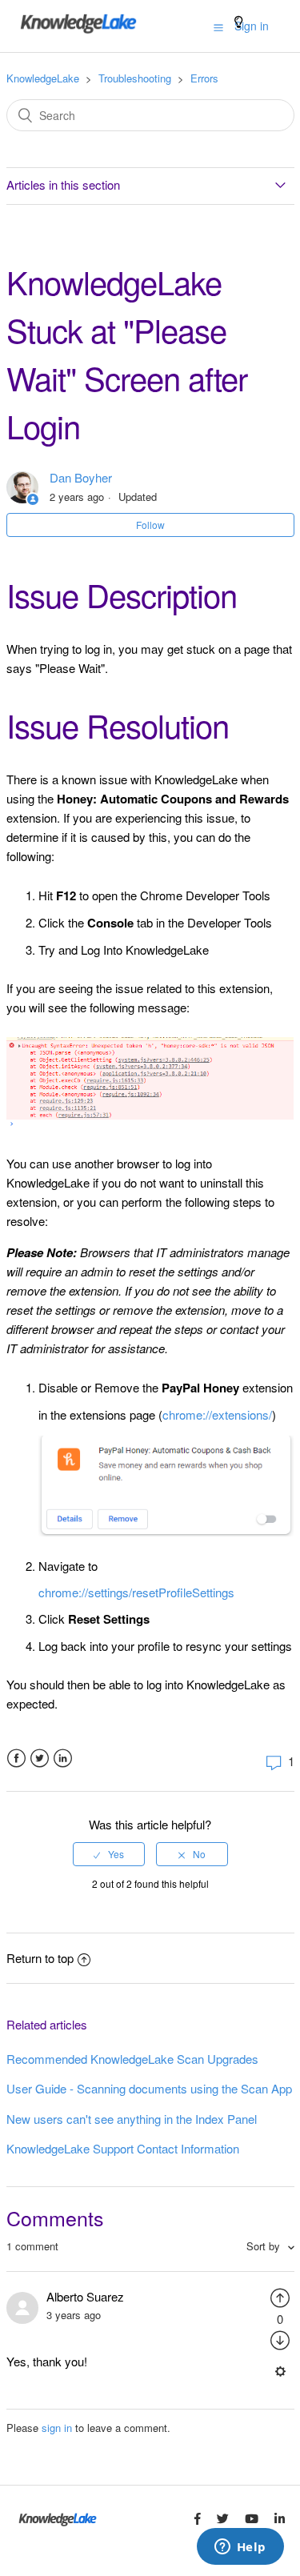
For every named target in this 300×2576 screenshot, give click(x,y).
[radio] (109, 1854)
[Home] (78, 33)
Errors (204, 78)
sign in (57, 2428)
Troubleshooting (135, 78)
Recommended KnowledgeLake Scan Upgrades (132, 2059)
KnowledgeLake (43, 78)
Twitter (40, 1759)
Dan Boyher (81, 477)
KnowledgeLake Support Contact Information (123, 2148)
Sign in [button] (252, 26)
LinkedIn (63, 1759)
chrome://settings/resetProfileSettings (136, 1592)
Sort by (265, 2246)
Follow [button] (150, 525)
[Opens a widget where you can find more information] (240, 2548)
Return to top (40, 1958)
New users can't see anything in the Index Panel (132, 2119)
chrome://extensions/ (217, 1414)
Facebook (16, 1759)
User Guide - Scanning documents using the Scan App (149, 2088)
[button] (218, 26)
